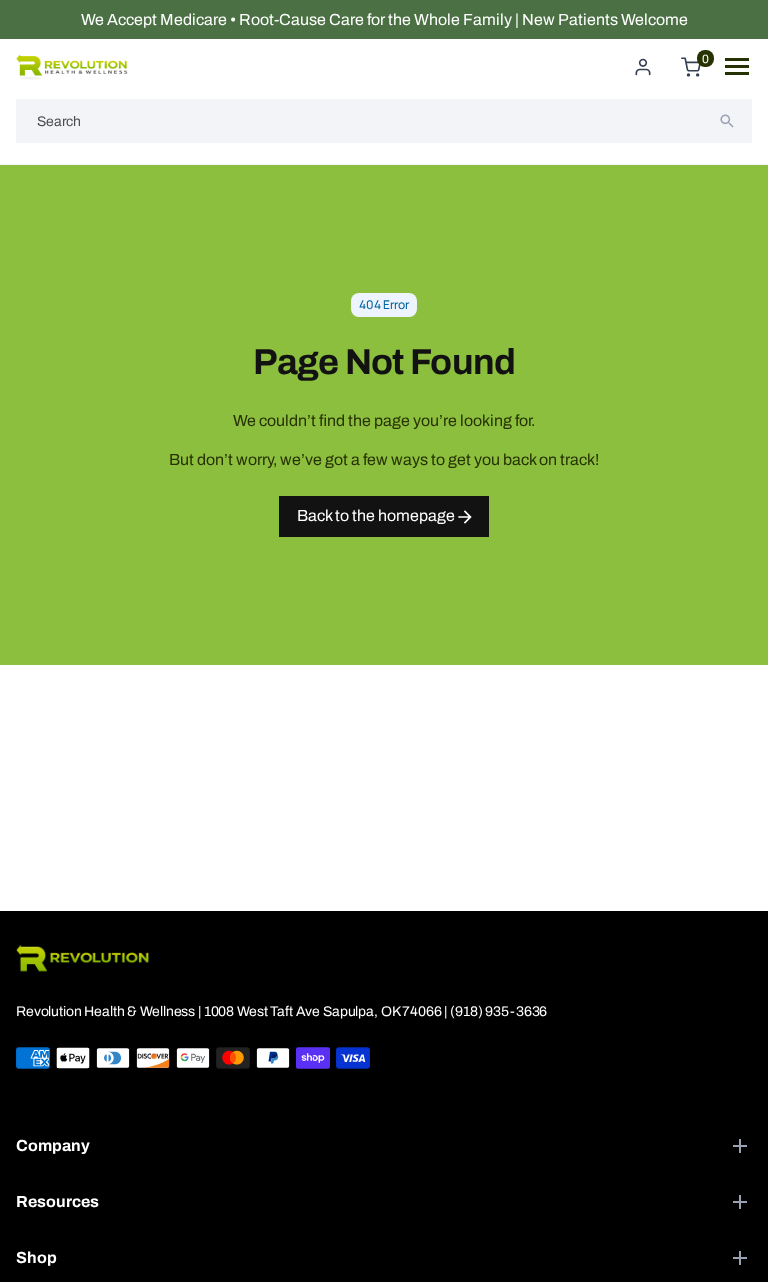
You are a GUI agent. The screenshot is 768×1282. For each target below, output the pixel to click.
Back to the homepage (377, 515)
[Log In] (643, 67)
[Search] (727, 121)
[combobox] (384, 121)
